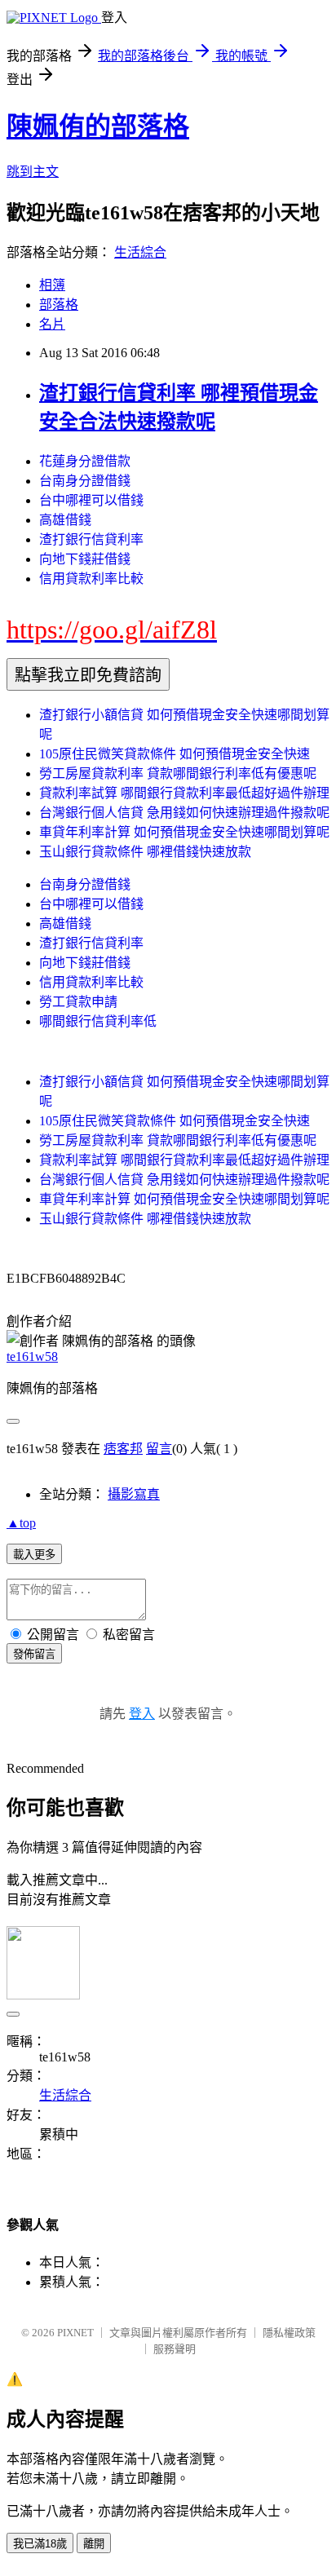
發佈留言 (34, 1654)
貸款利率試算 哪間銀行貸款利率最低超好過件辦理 (184, 793)
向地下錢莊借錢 (85, 559)
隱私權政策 (289, 2333)
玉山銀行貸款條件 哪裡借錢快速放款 (145, 852)
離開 (94, 2544)
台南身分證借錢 (85, 481)
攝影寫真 (134, 1494)
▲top (21, 1523)
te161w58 (32, 1356)
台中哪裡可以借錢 (91, 500)
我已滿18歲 (40, 2544)
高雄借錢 (65, 520)
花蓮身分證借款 (85, 461)
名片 (52, 324)
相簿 (52, 285)
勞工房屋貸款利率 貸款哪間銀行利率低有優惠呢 (178, 773)
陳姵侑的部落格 (98, 126)
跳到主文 (33, 172)
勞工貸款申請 (78, 1002)
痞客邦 (123, 1449)
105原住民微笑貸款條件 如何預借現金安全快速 (175, 754)
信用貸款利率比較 (91, 579)
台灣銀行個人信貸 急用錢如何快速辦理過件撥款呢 (184, 813)
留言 (159, 1449)
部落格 (59, 305)
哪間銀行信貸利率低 (98, 1021)
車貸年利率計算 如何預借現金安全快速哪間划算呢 (184, 832)
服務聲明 (175, 2349)
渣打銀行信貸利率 (91, 539)
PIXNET (75, 2333)
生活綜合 (140, 252)
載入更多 (34, 1555)
